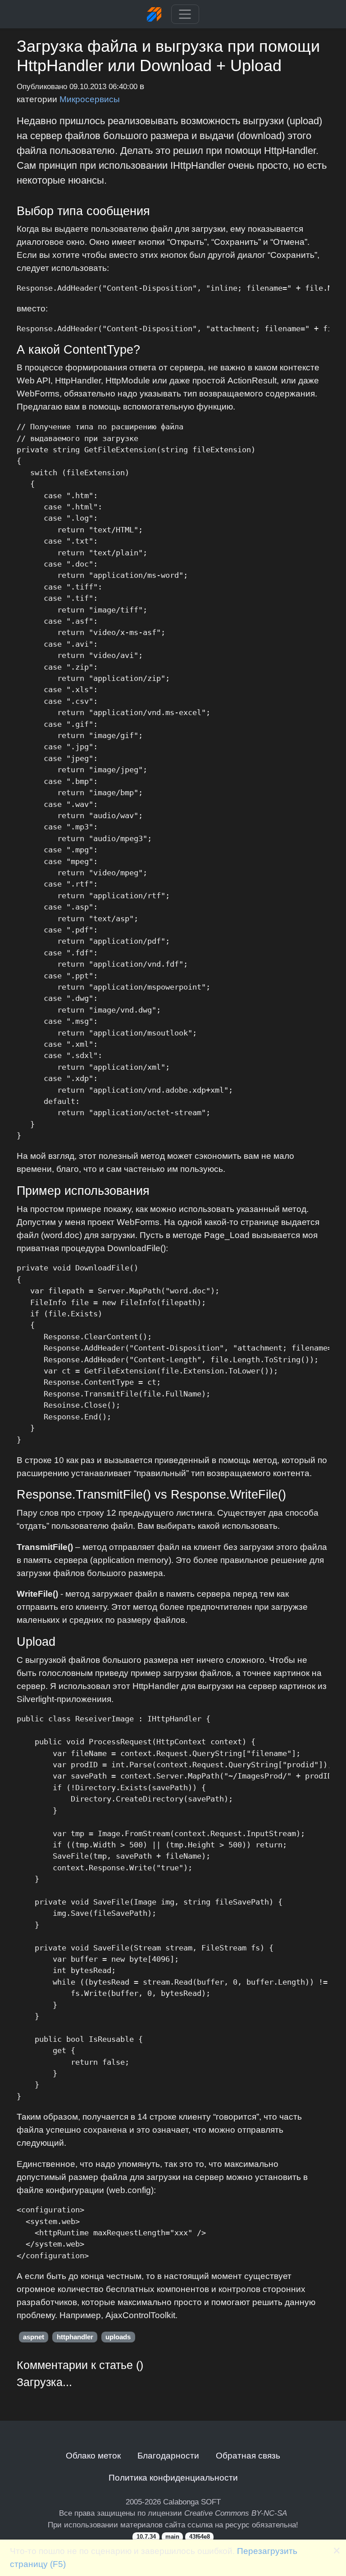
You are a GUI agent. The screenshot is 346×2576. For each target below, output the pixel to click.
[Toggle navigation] (185, 14)
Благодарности (168, 2455)
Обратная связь (248, 2455)
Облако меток (93, 2455)
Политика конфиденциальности (173, 2477)
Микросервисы (90, 99)
